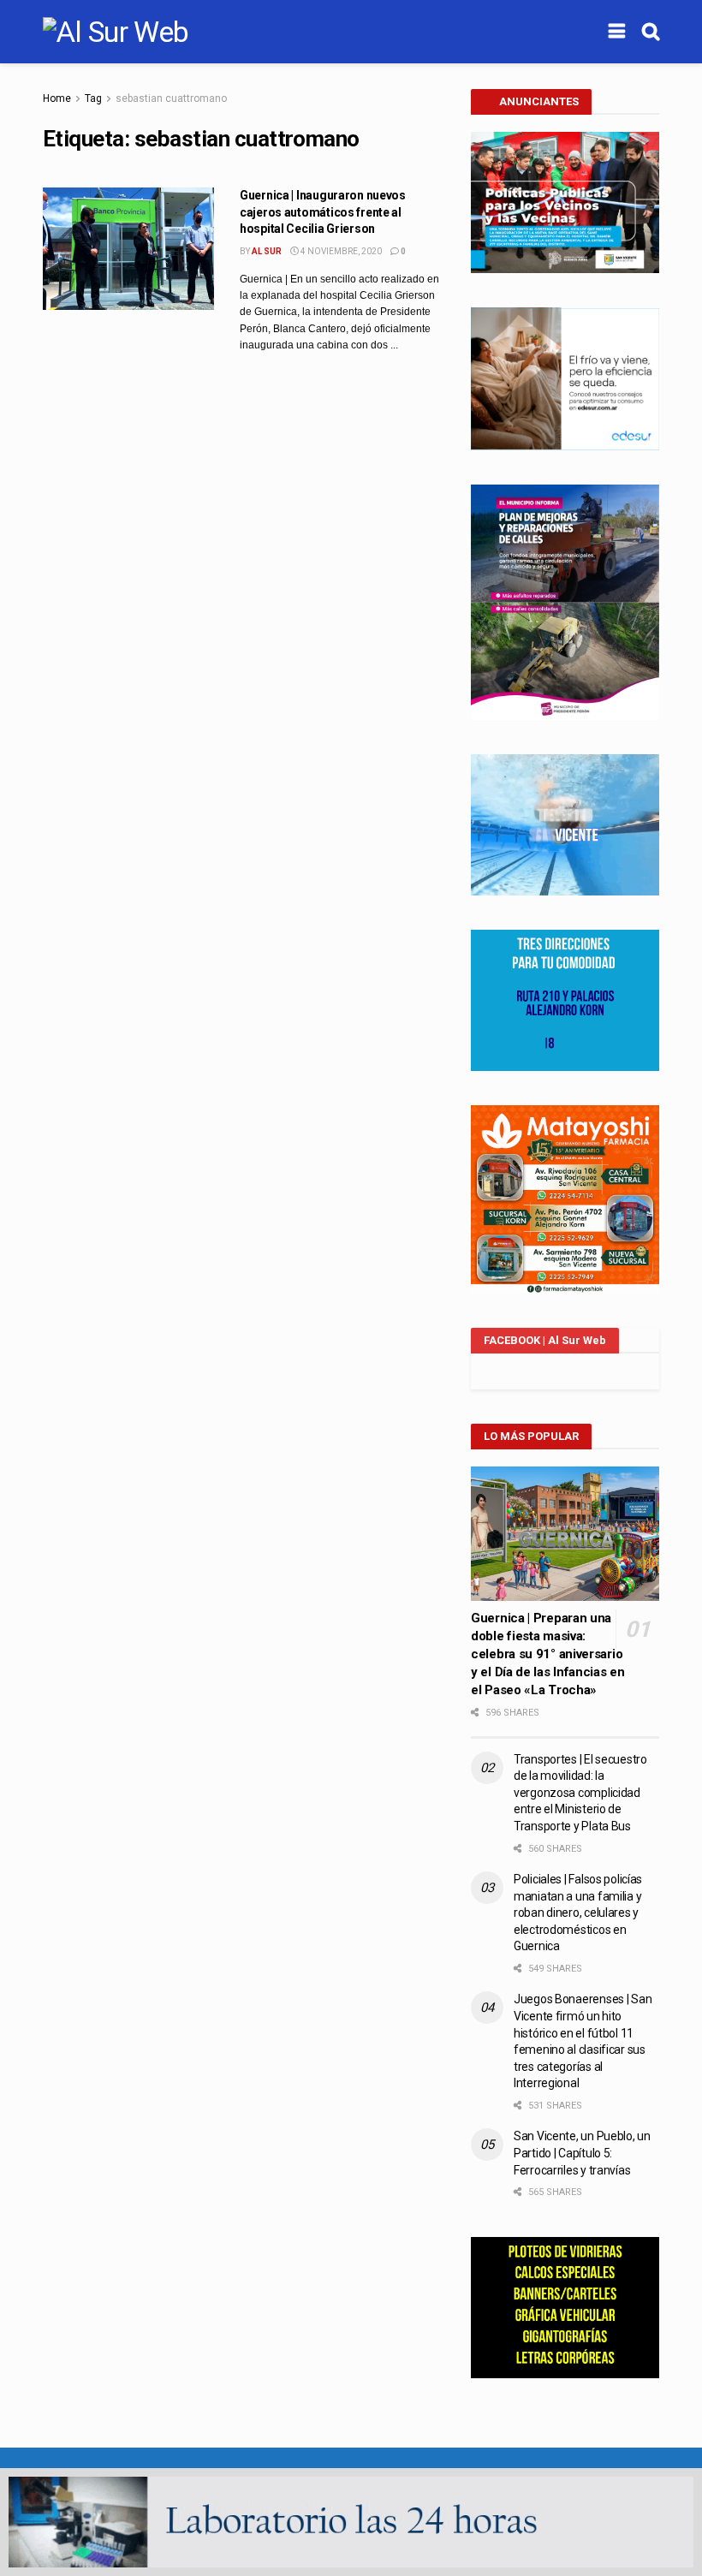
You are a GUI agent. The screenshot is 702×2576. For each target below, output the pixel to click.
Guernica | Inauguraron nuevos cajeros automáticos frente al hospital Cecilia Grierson (323, 212)
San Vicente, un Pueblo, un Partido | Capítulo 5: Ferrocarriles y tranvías (582, 2153)
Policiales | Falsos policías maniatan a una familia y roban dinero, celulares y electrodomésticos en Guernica (578, 1913)
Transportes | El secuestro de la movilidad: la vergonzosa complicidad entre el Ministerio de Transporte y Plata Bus (580, 1793)
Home (57, 98)
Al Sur (267, 251)
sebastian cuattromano (171, 98)
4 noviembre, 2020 (340, 251)
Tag (93, 98)
